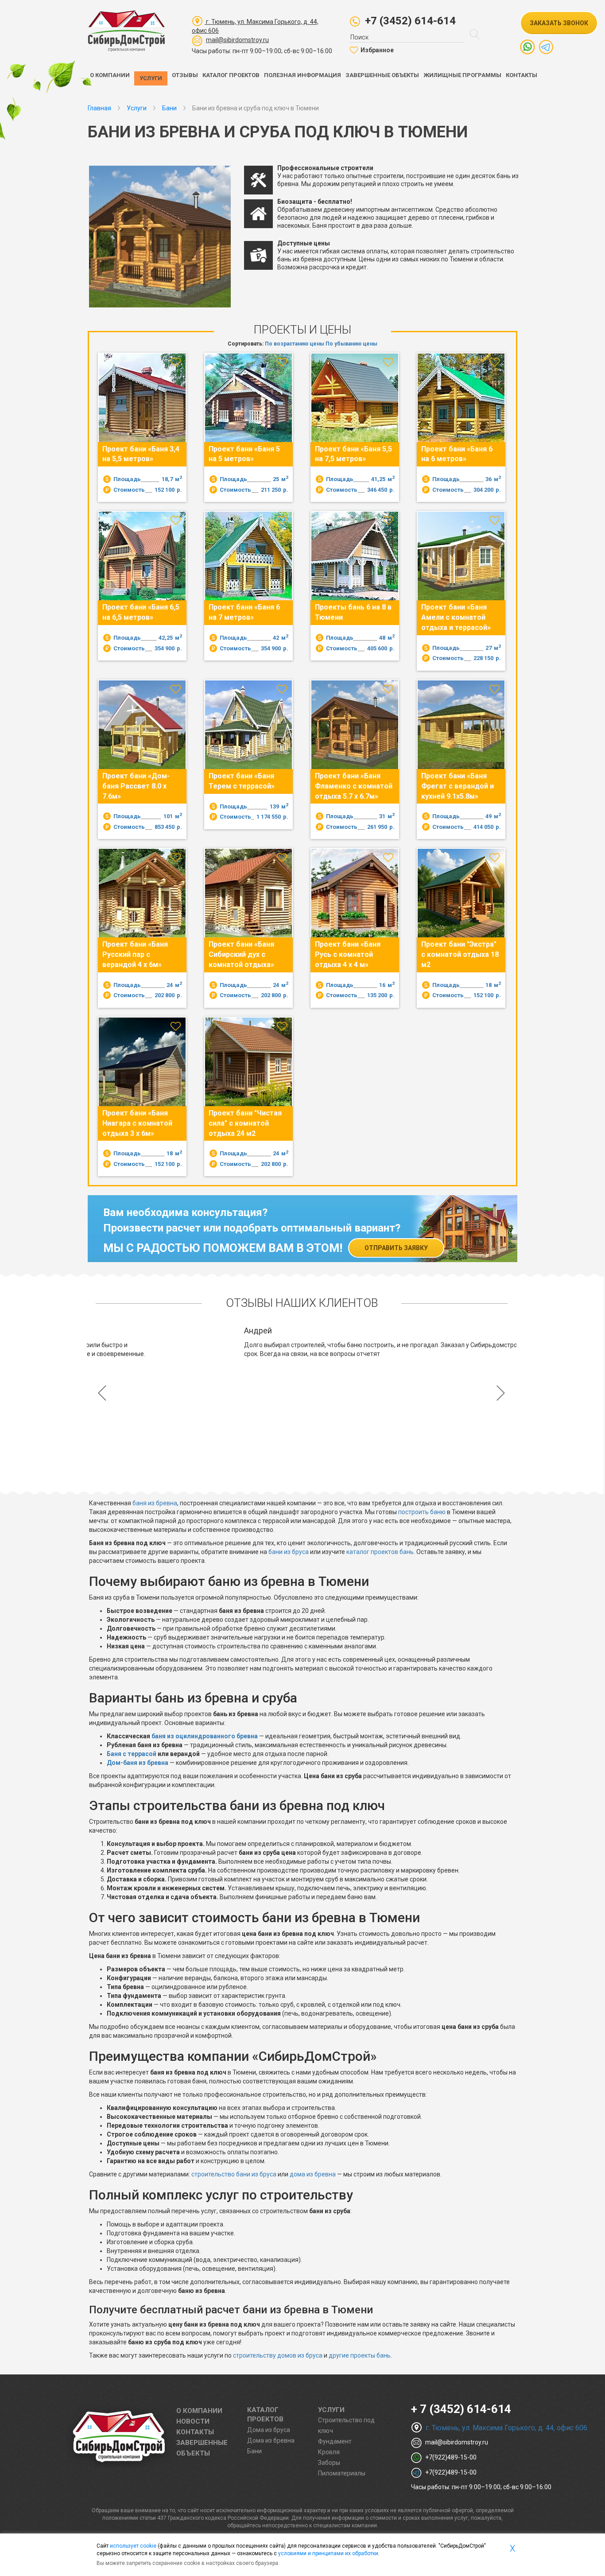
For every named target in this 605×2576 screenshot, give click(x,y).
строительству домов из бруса (278, 2355)
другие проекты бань (360, 2355)
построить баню (422, 1512)
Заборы (329, 2463)
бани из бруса (289, 1552)
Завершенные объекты (382, 75)
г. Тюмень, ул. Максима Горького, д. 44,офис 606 (255, 26)
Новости (193, 2421)
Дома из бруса (269, 2430)
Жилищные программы (462, 75)
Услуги (151, 78)
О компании (110, 75)
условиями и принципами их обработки (328, 2553)
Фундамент (335, 2441)
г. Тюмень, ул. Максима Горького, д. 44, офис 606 (506, 2428)
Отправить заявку (396, 1248)
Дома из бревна (271, 2440)
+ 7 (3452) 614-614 (461, 2409)
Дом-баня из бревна (138, 1763)
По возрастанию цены (295, 344)
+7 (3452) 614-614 (410, 21)
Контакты (522, 75)
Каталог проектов (231, 75)
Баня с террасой (132, 1754)
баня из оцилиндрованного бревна (205, 1736)
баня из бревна (155, 1503)
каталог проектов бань (380, 1552)
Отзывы (185, 75)
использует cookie (133, 2546)
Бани (254, 2451)
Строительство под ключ (346, 2425)
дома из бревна (313, 2174)
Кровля (329, 2452)
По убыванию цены (351, 344)
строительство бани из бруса (234, 2174)
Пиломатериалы (342, 2473)
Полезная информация (302, 75)
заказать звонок (559, 23)
